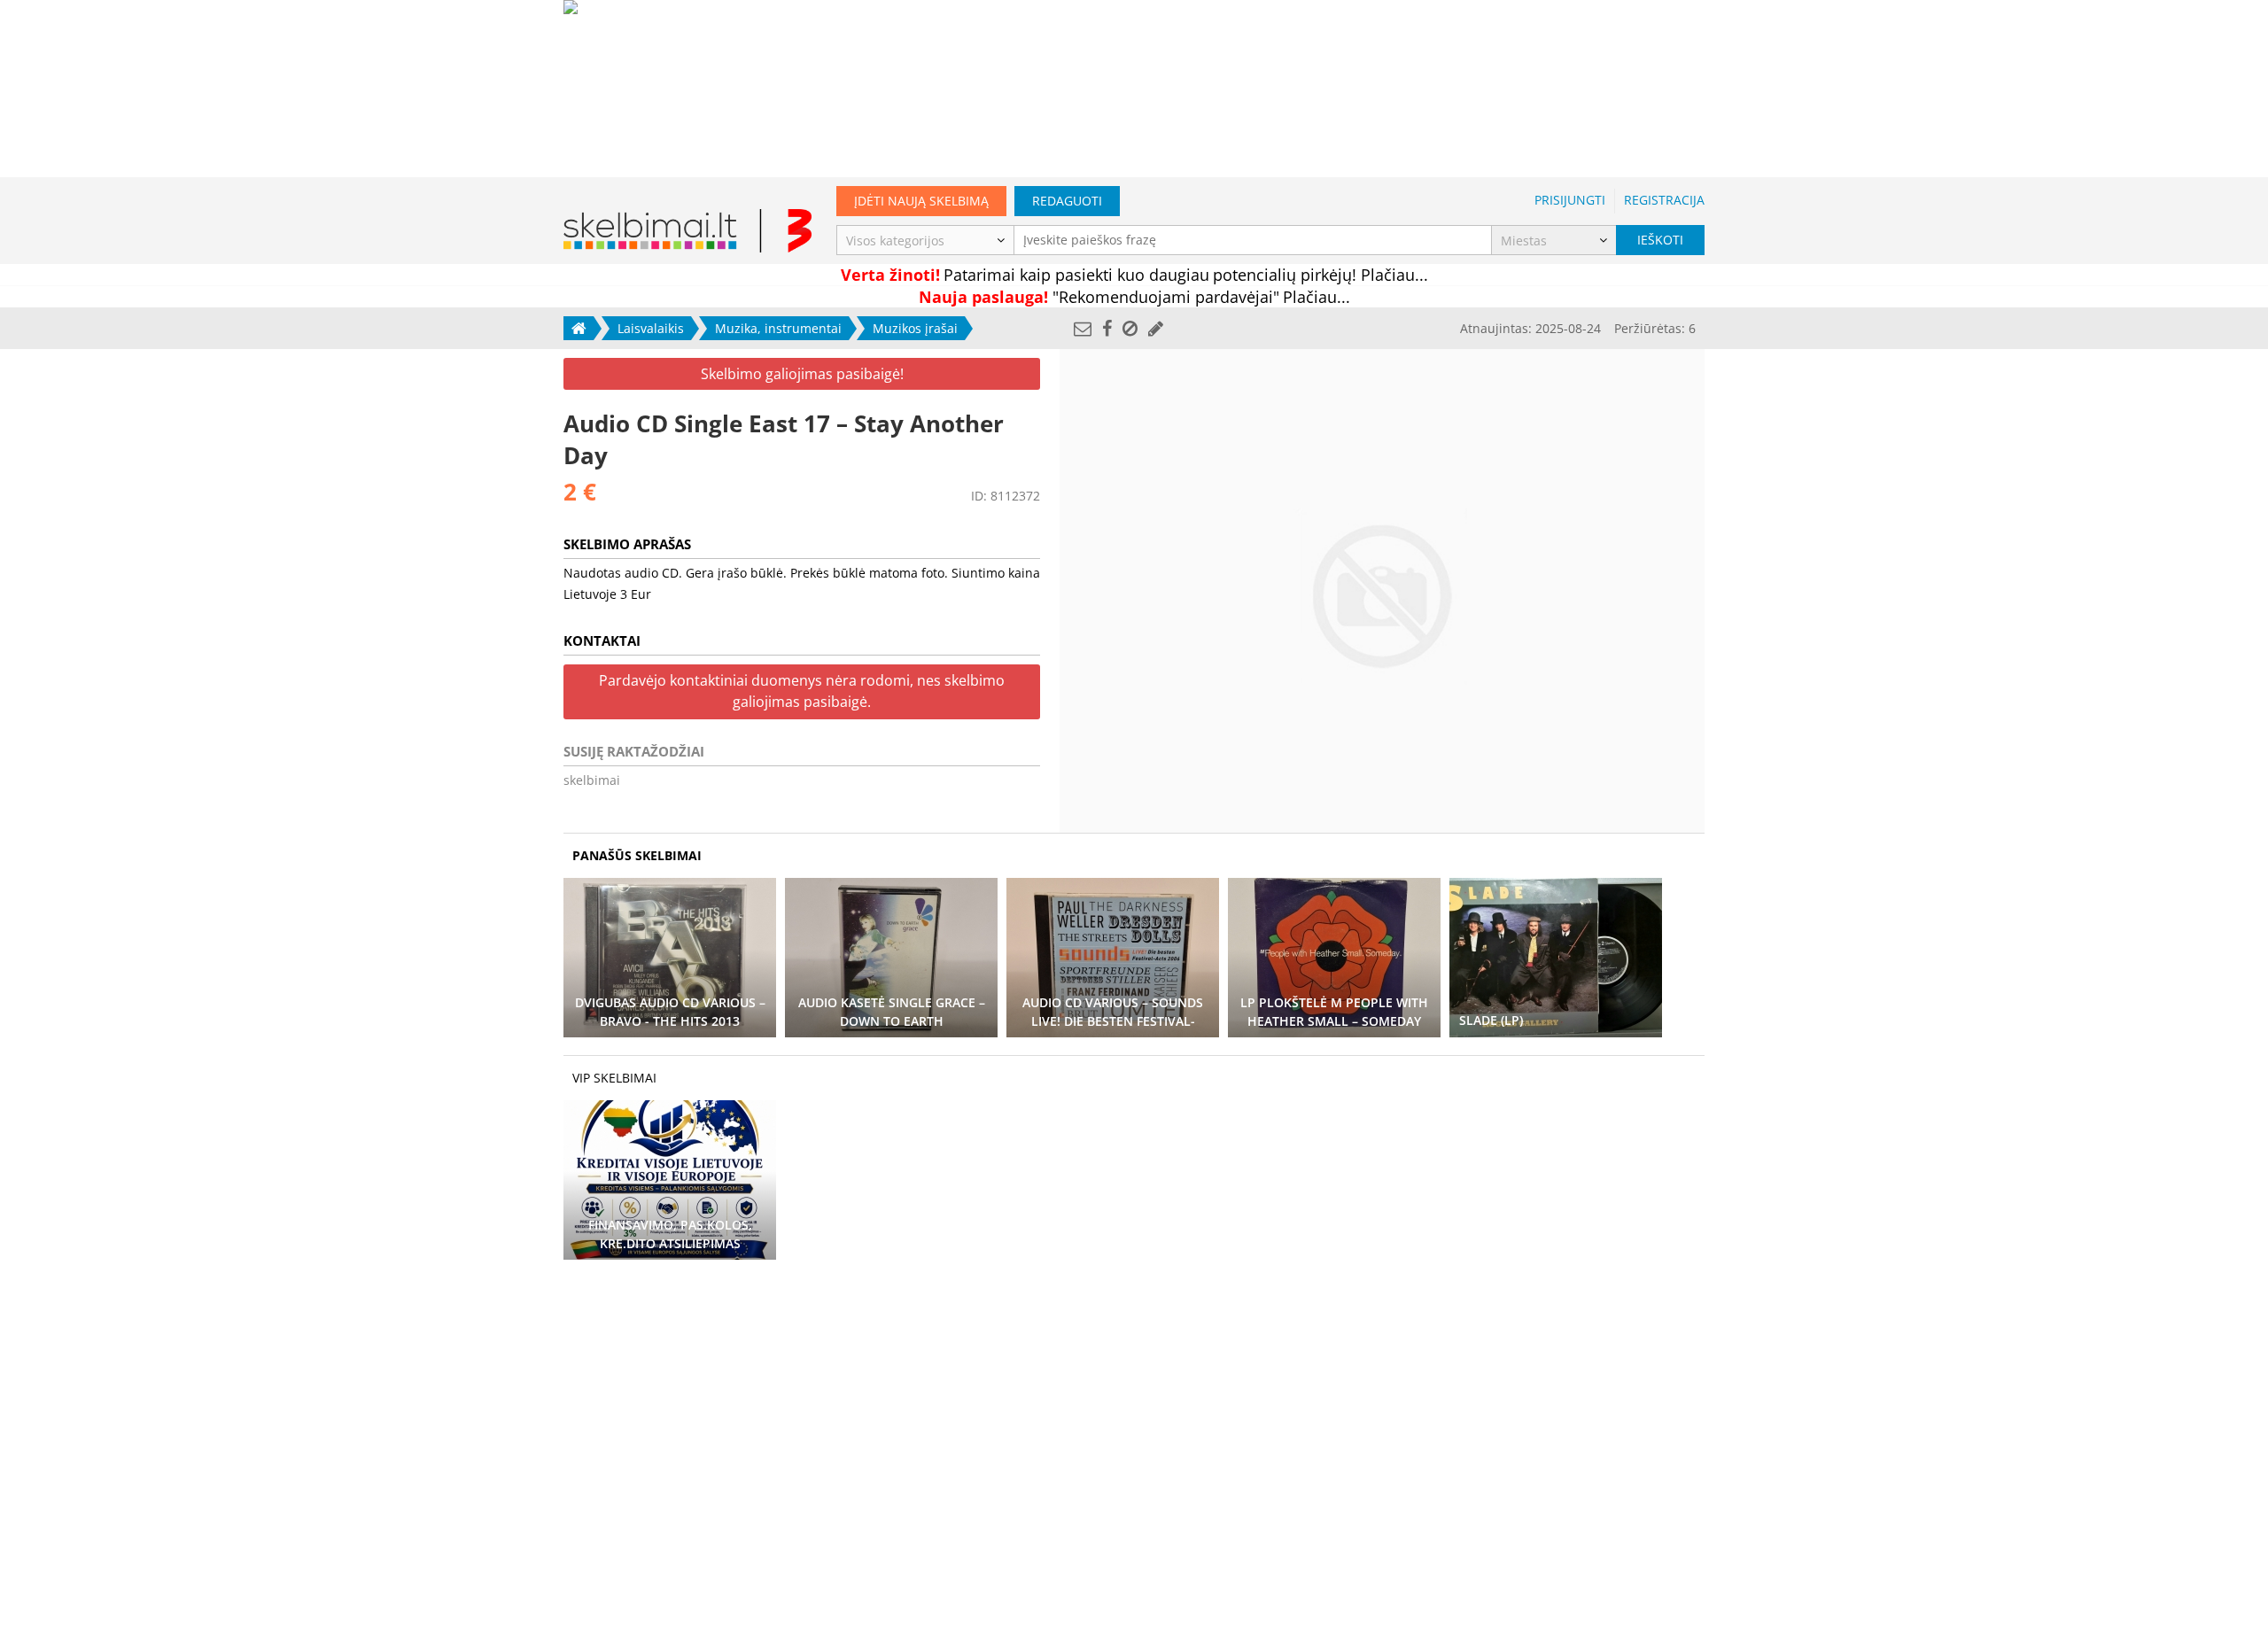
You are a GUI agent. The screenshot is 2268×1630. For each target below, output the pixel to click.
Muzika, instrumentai (778, 328)
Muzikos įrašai (915, 328)
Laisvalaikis (651, 328)
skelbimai (592, 780)
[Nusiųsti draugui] (1083, 328)
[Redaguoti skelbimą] (1156, 328)
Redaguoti (1067, 201)
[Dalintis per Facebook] (1107, 328)
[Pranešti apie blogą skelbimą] (1130, 328)
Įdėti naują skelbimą (921, 201)
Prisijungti (1570, 200)
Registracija (1664, 200)
